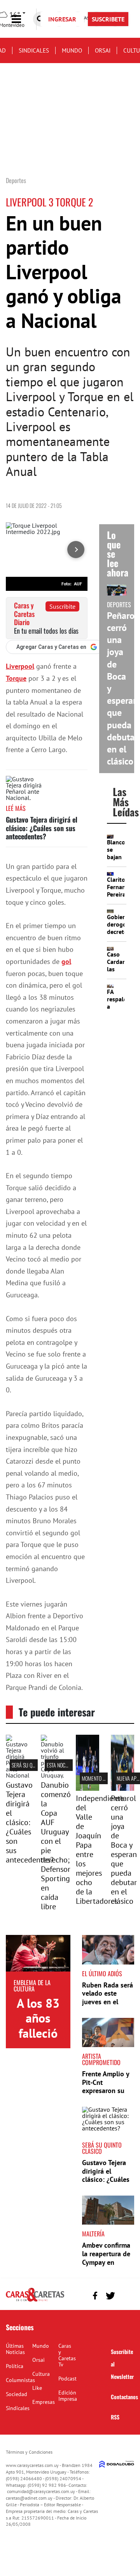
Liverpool (20, 666)
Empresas (44, 2402)
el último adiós (102, 1973)
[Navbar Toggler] (22, 19)
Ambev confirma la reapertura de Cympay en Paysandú (106, 2258)
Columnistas (20, 2380)
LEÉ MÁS (16, 808)
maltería (93, 2234)
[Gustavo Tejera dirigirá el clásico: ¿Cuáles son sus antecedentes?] (25, 790)
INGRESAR (62, 19)
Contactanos (124, 2397)
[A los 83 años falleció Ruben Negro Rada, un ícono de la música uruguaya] (38, 1953)
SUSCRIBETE (108, 19)
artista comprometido (101, 2059)
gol (66, 961)
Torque (16, 678)
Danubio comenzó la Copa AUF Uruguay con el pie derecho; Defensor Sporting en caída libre (56, 1846)
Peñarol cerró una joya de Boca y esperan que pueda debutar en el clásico (124, 1850)
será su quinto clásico (102, 2148)
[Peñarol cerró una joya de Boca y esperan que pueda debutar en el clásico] (122, 1788)
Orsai (103, 50)
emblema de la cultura (32, 1986)
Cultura (41, 2374)
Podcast (67, 2379)
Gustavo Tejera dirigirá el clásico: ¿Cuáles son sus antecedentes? (42, 828)
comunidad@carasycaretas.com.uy (41, 2491)
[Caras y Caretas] (35, 2301)
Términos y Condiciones (29, 2452)
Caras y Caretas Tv (67, 2355)
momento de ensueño (104, 1778)
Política (15, 2366)
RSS (115, 2417)
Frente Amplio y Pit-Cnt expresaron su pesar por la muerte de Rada (106, 2091)
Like (37, 2388)
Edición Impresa (68, 2396)
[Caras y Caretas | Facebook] (95, 2296)
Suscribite (62, 606)
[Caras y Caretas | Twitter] (110, 2296)
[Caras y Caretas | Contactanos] (125, 2295)
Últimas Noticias (15, 2349)
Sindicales (34, 50)
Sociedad (17, 2394)
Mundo (72, 50)
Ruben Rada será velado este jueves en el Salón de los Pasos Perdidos (108, 2002)
